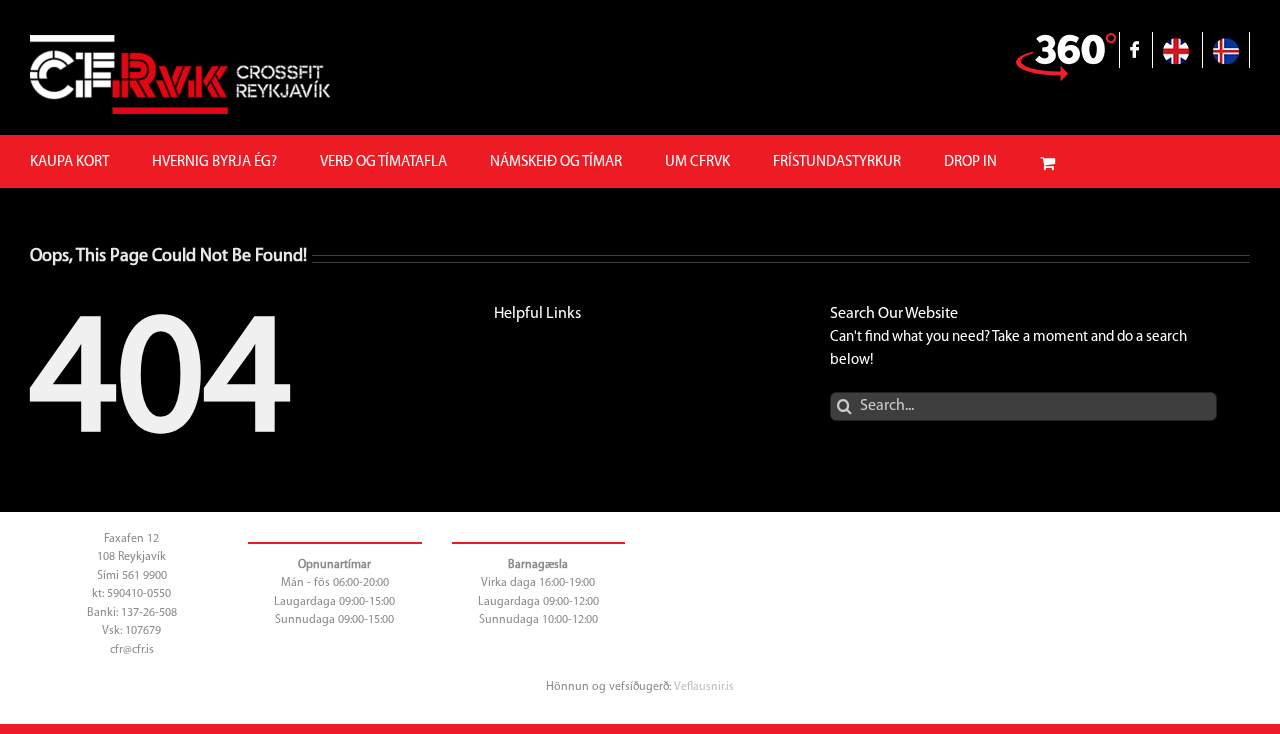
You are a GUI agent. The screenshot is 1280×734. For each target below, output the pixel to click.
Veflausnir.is (704, 687)
